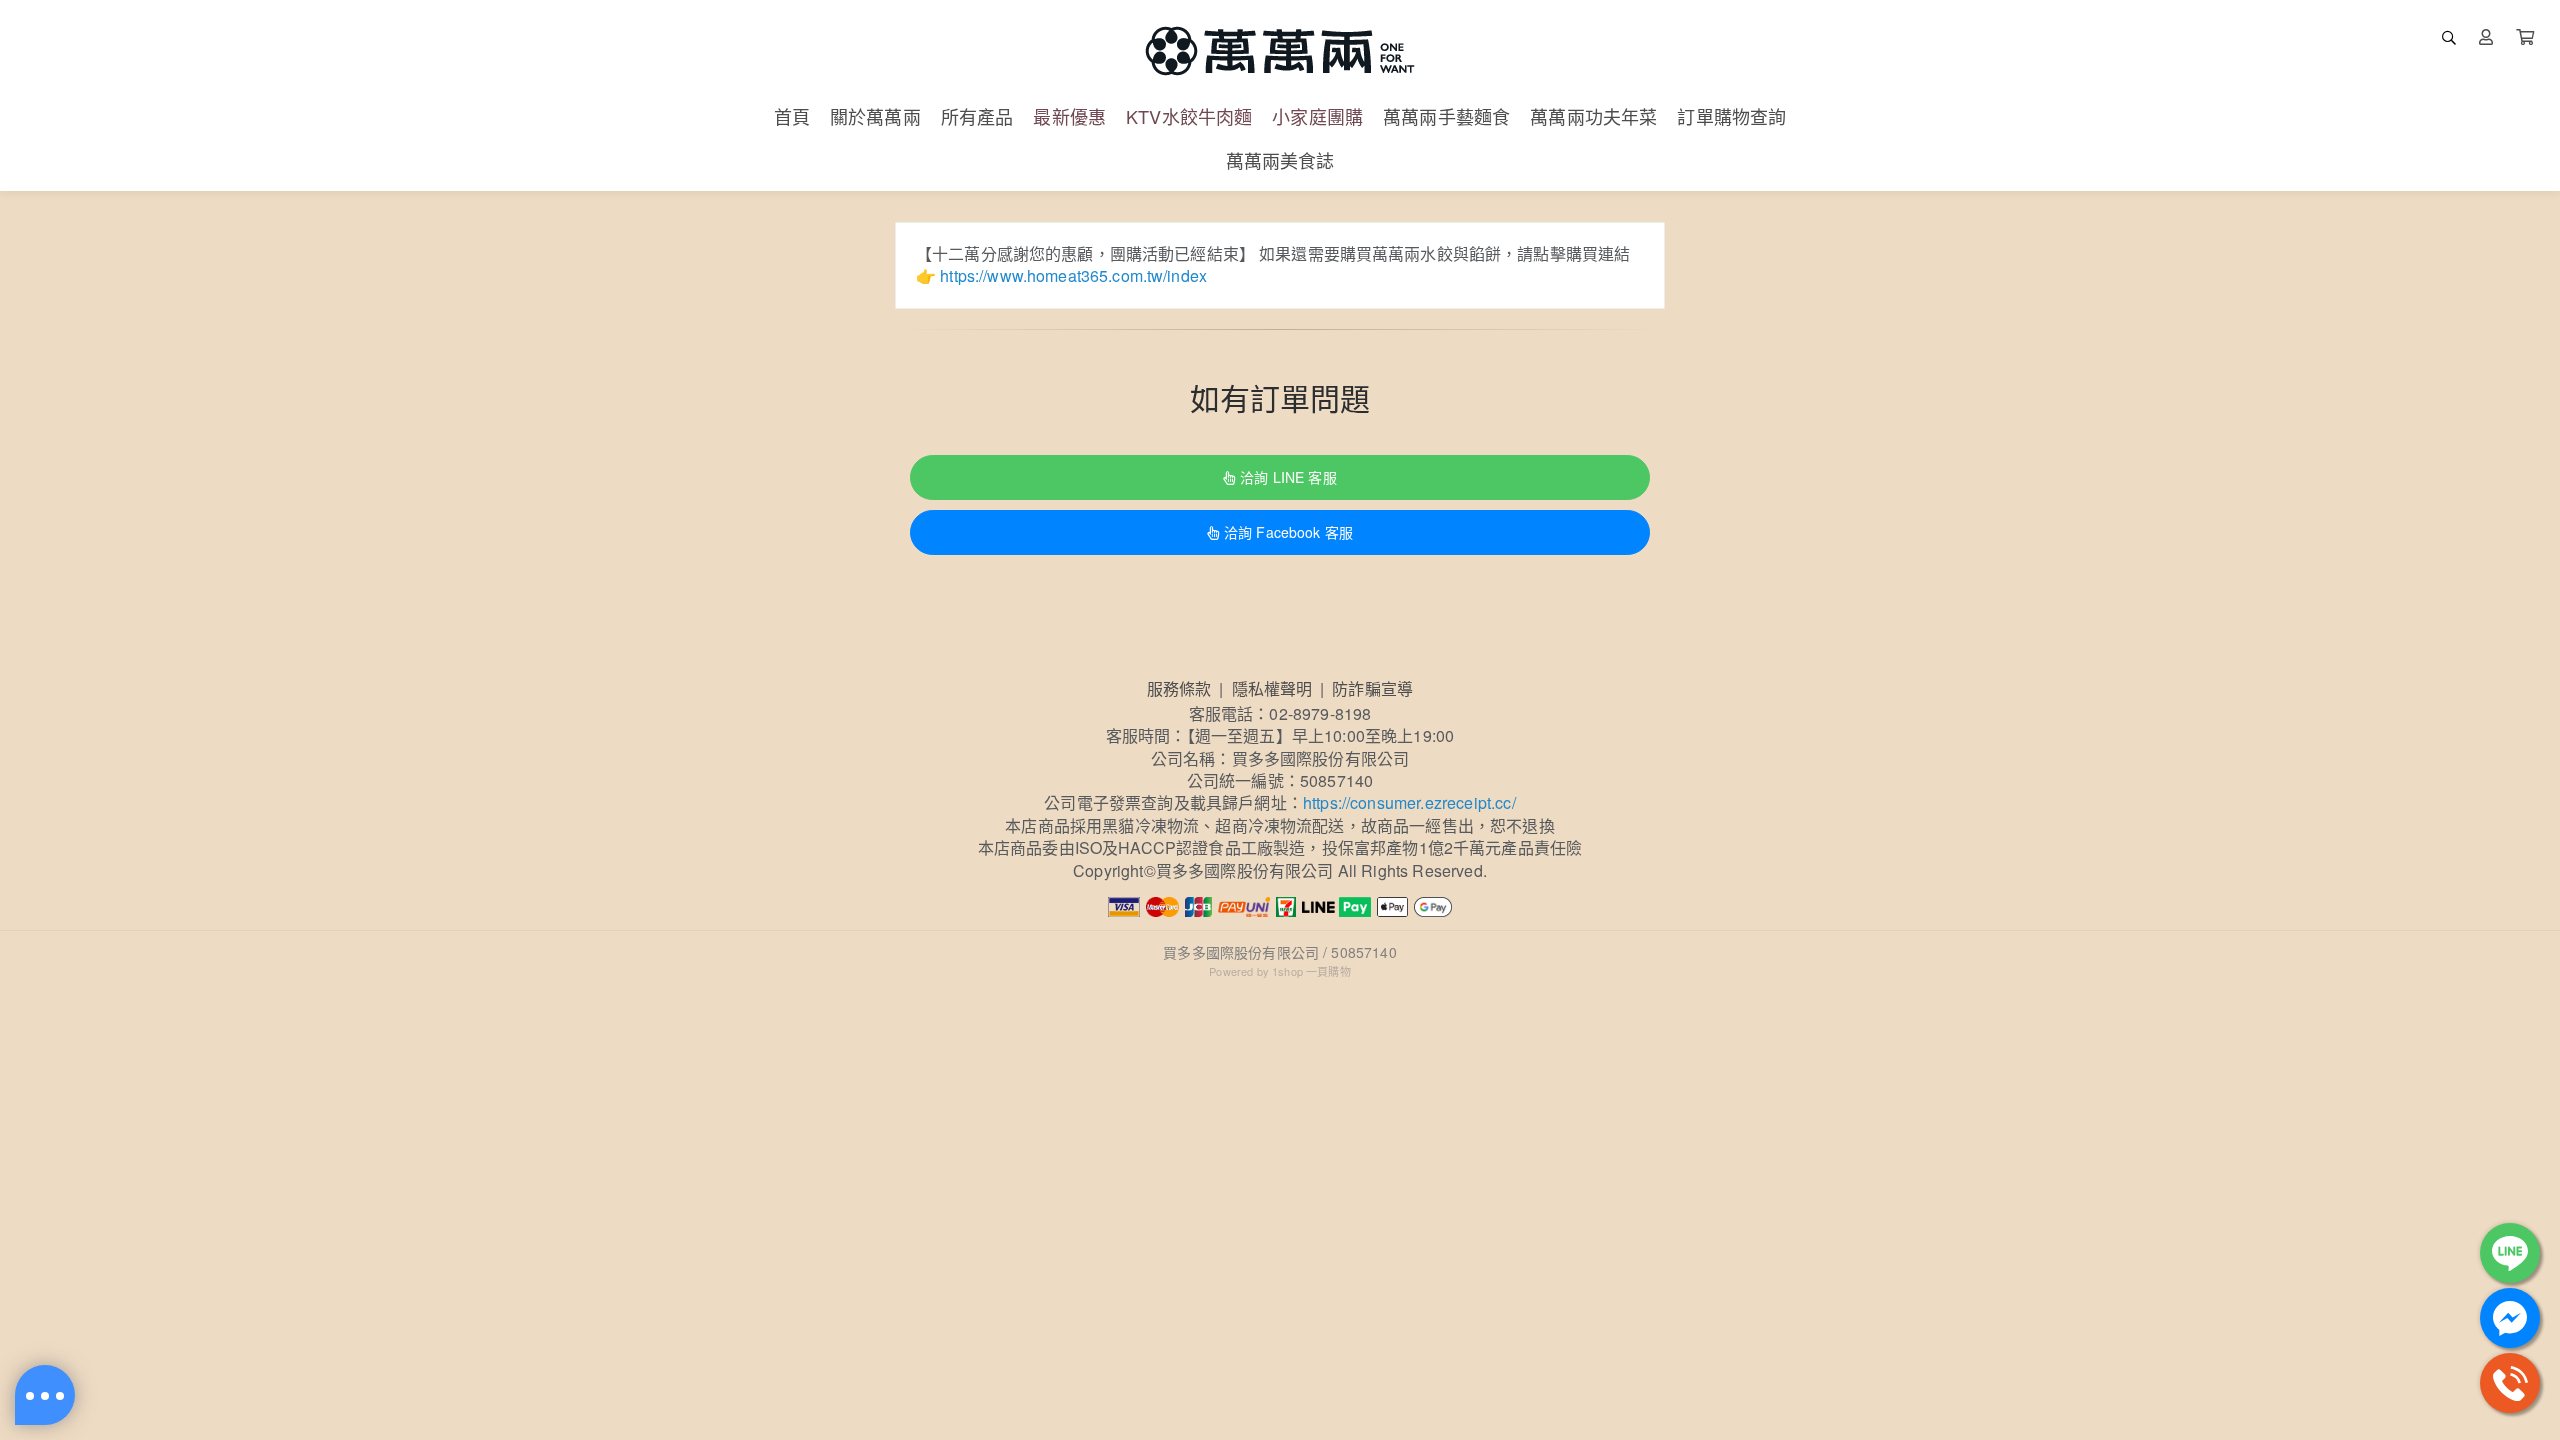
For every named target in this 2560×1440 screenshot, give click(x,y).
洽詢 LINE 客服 (1288, 477)
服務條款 (1179, 688)
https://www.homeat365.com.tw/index (1073, 275)
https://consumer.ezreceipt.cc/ (1409, 802)
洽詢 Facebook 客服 (1288, 532)
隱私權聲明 (1272, 688)
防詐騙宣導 (1372, 688)
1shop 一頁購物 (1311, 971)
